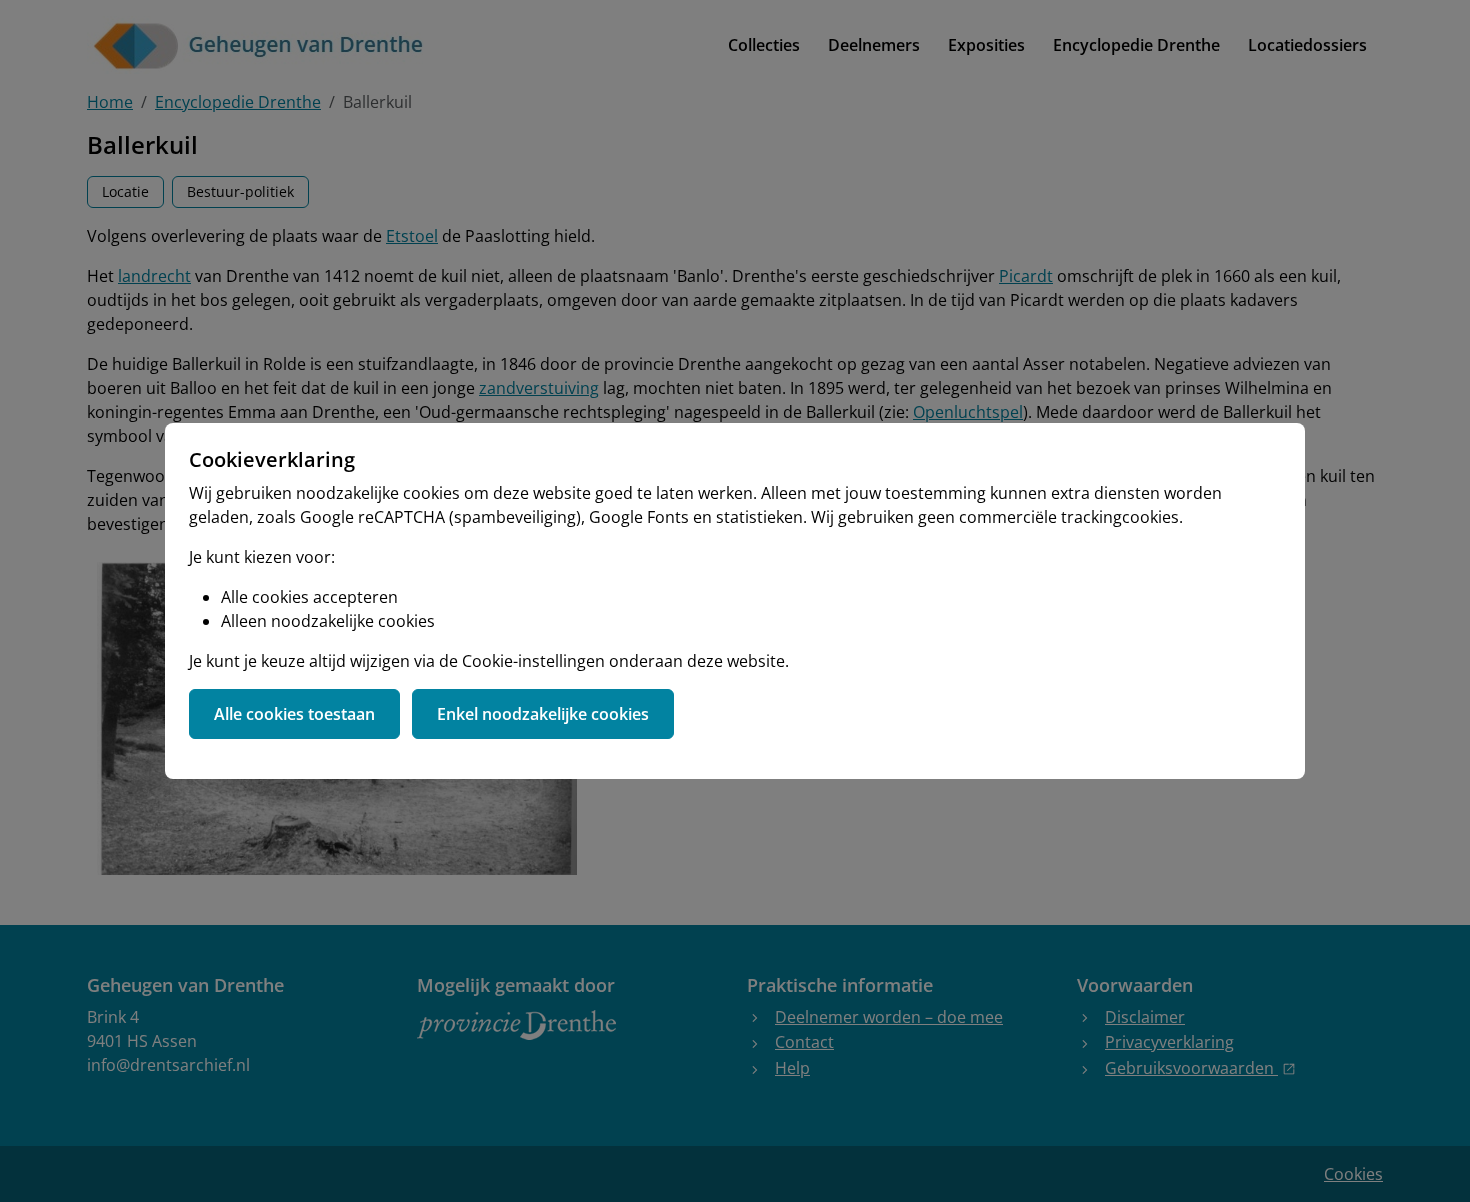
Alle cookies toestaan (294, 714)
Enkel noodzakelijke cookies (543, 714)
